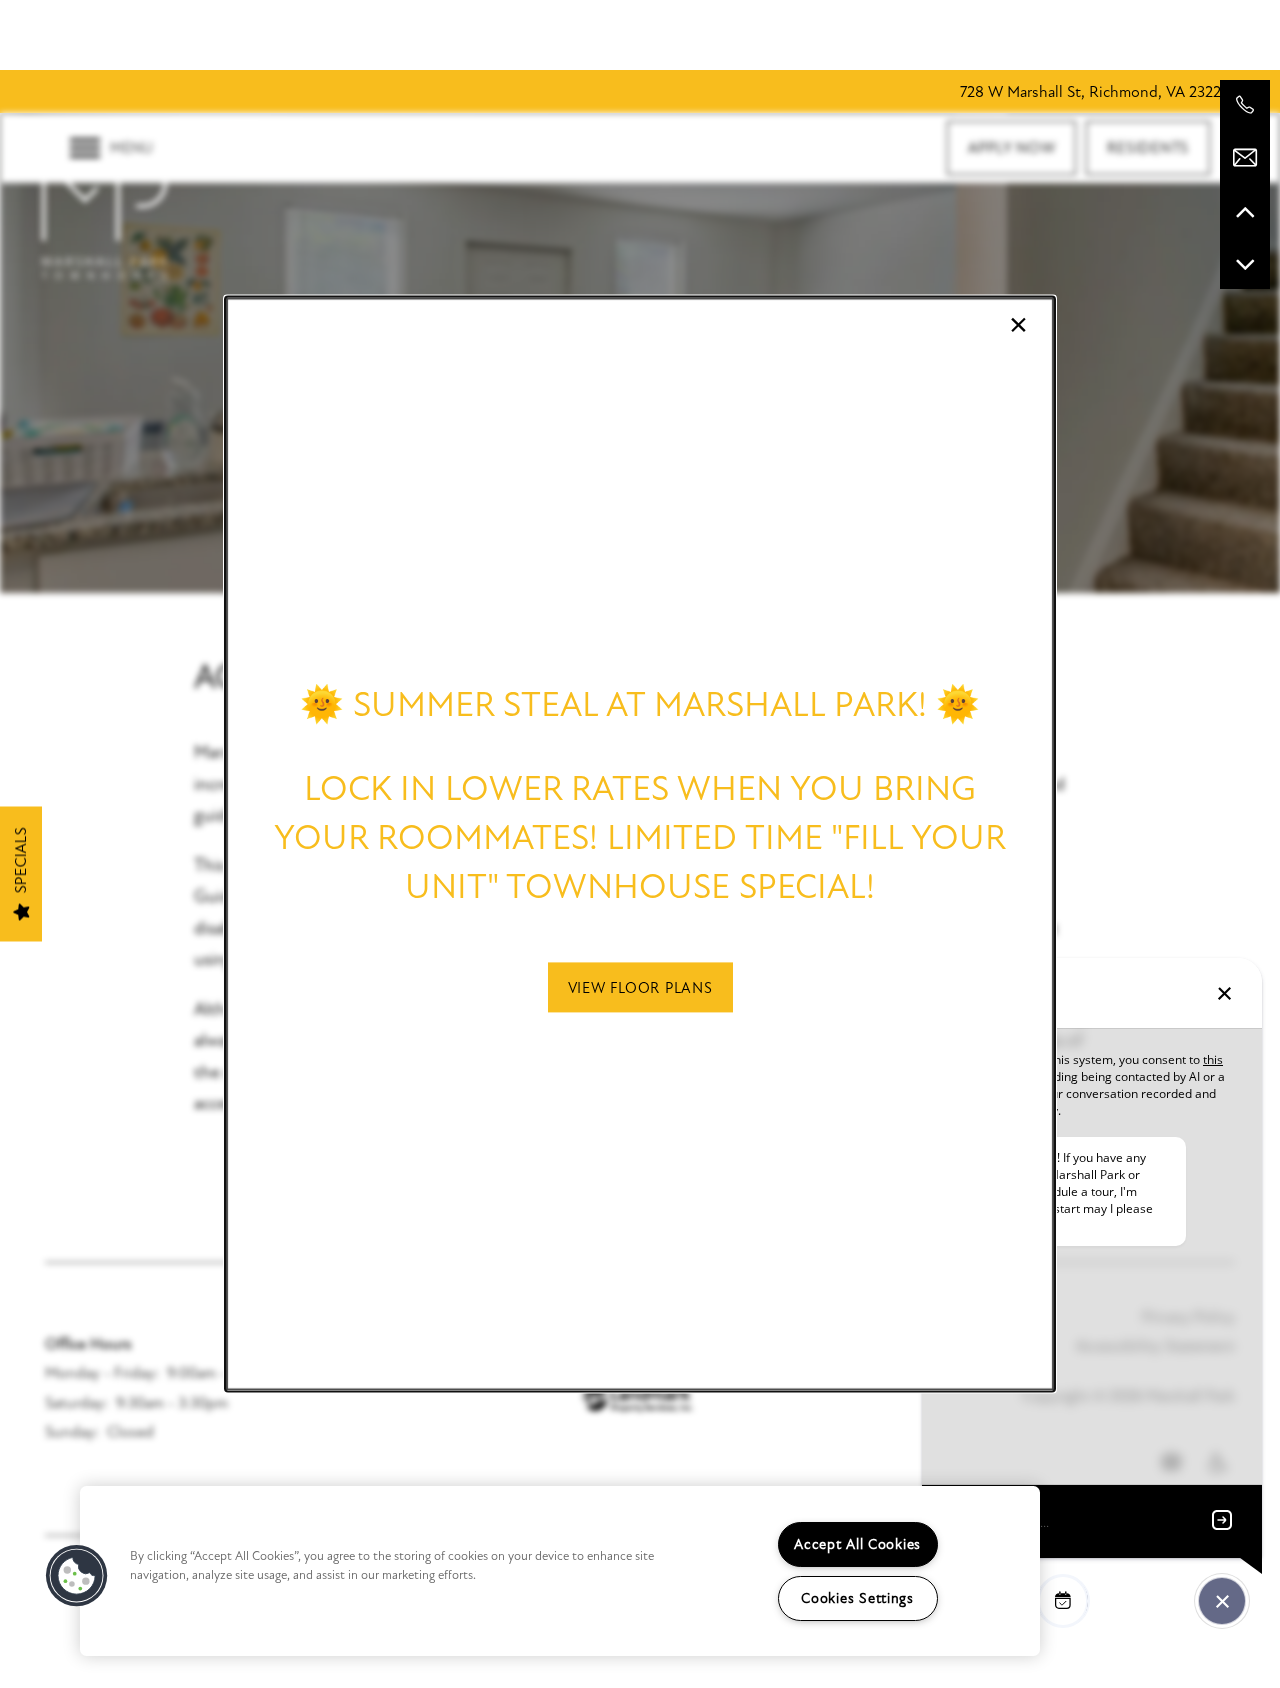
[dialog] (640, 843)
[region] (560, 1571)
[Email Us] (1245, 158)
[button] (640, 987)
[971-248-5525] (1245, 105)
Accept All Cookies (857, 1544)
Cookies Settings (857, 1598)
